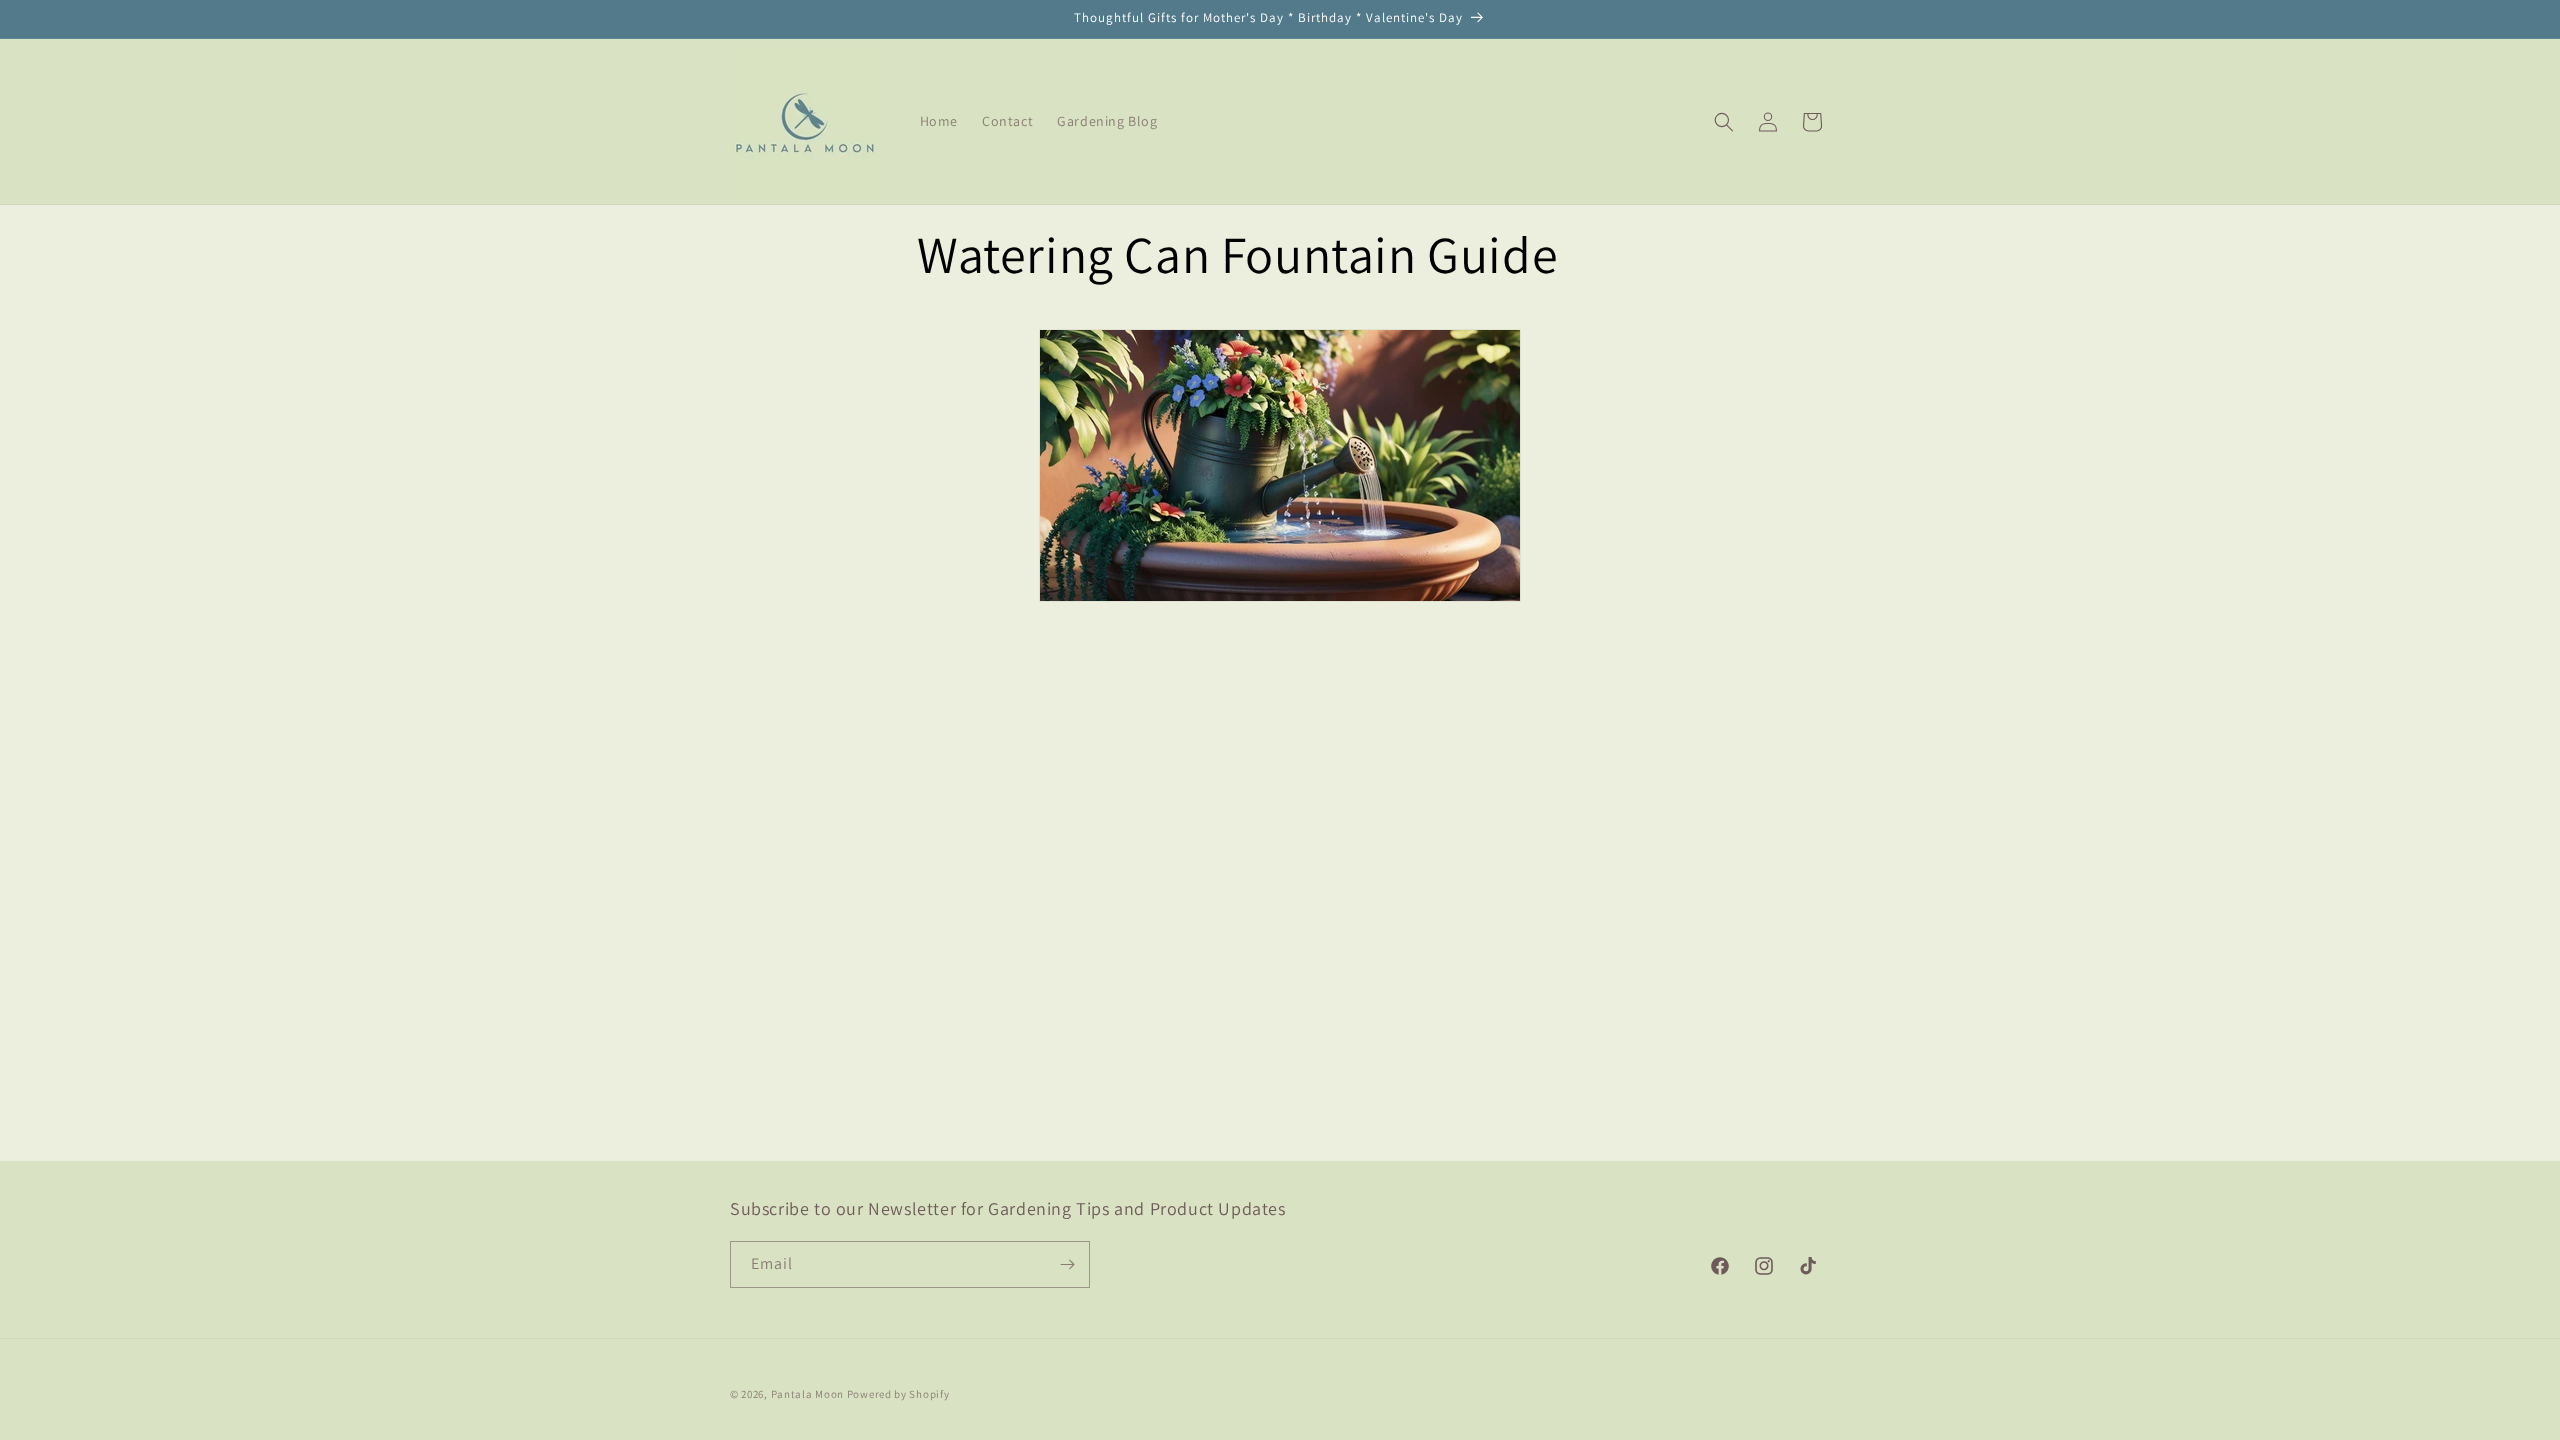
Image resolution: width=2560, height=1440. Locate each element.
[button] (1724, 122)
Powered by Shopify (898, 1394)
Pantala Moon (807, 1394)
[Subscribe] (1067, 1264)
